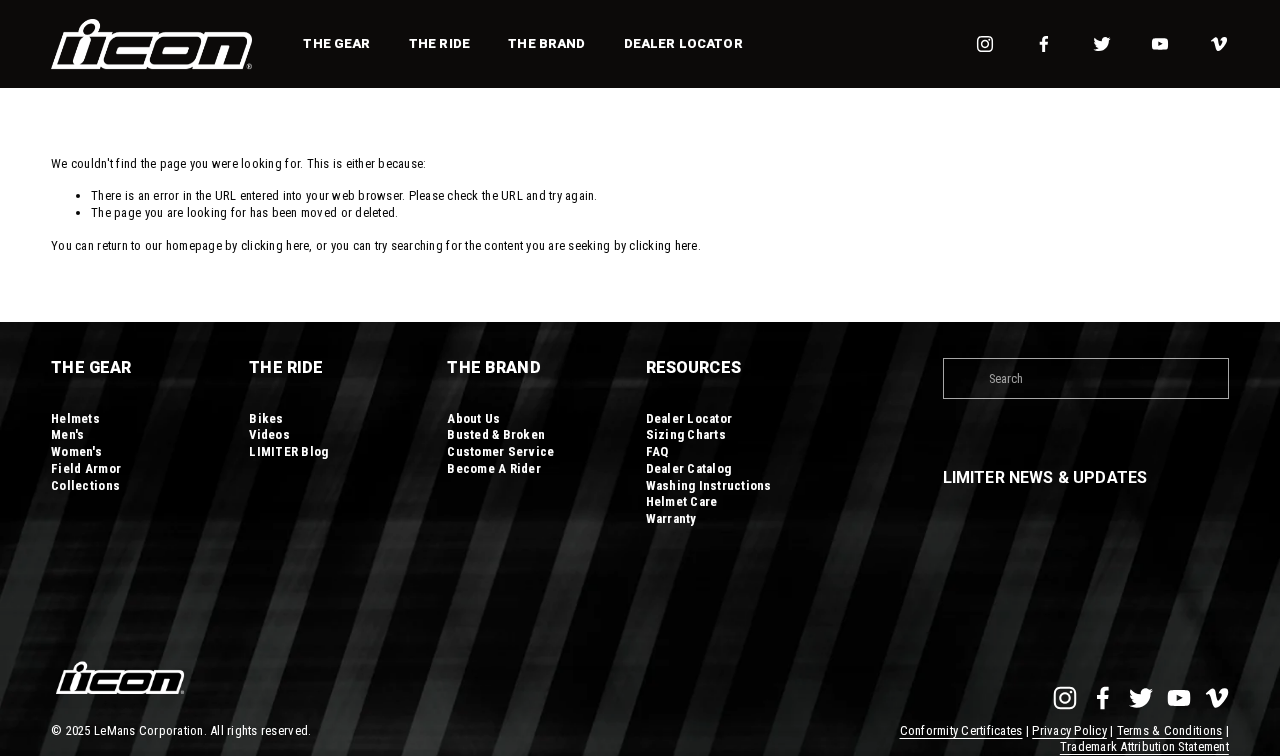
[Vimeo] (1219, 44)
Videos (269, 434)
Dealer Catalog (689, 468)
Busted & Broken (496, 434)
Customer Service (500, 451)
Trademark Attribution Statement (1144, 746)
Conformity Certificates (961, 730)
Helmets (75, 418)
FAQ (657, 451)
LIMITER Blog (288, 451)
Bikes (266, 418)
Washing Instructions (709, 485)
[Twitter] (1102, 44)
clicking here (275, 245)
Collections (85, 485)
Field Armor (86, 468)
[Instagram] (985, 44)
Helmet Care (682, 501)
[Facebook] (1044, 44)
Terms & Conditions (1170, 730)
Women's (76, 451)
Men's (67, 434)
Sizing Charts (686, 434)
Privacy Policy (1069, 730)
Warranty (671, 518)
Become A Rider (494, 468)
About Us (473, 418)
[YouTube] (1160, 44)
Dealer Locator (683, 43)
